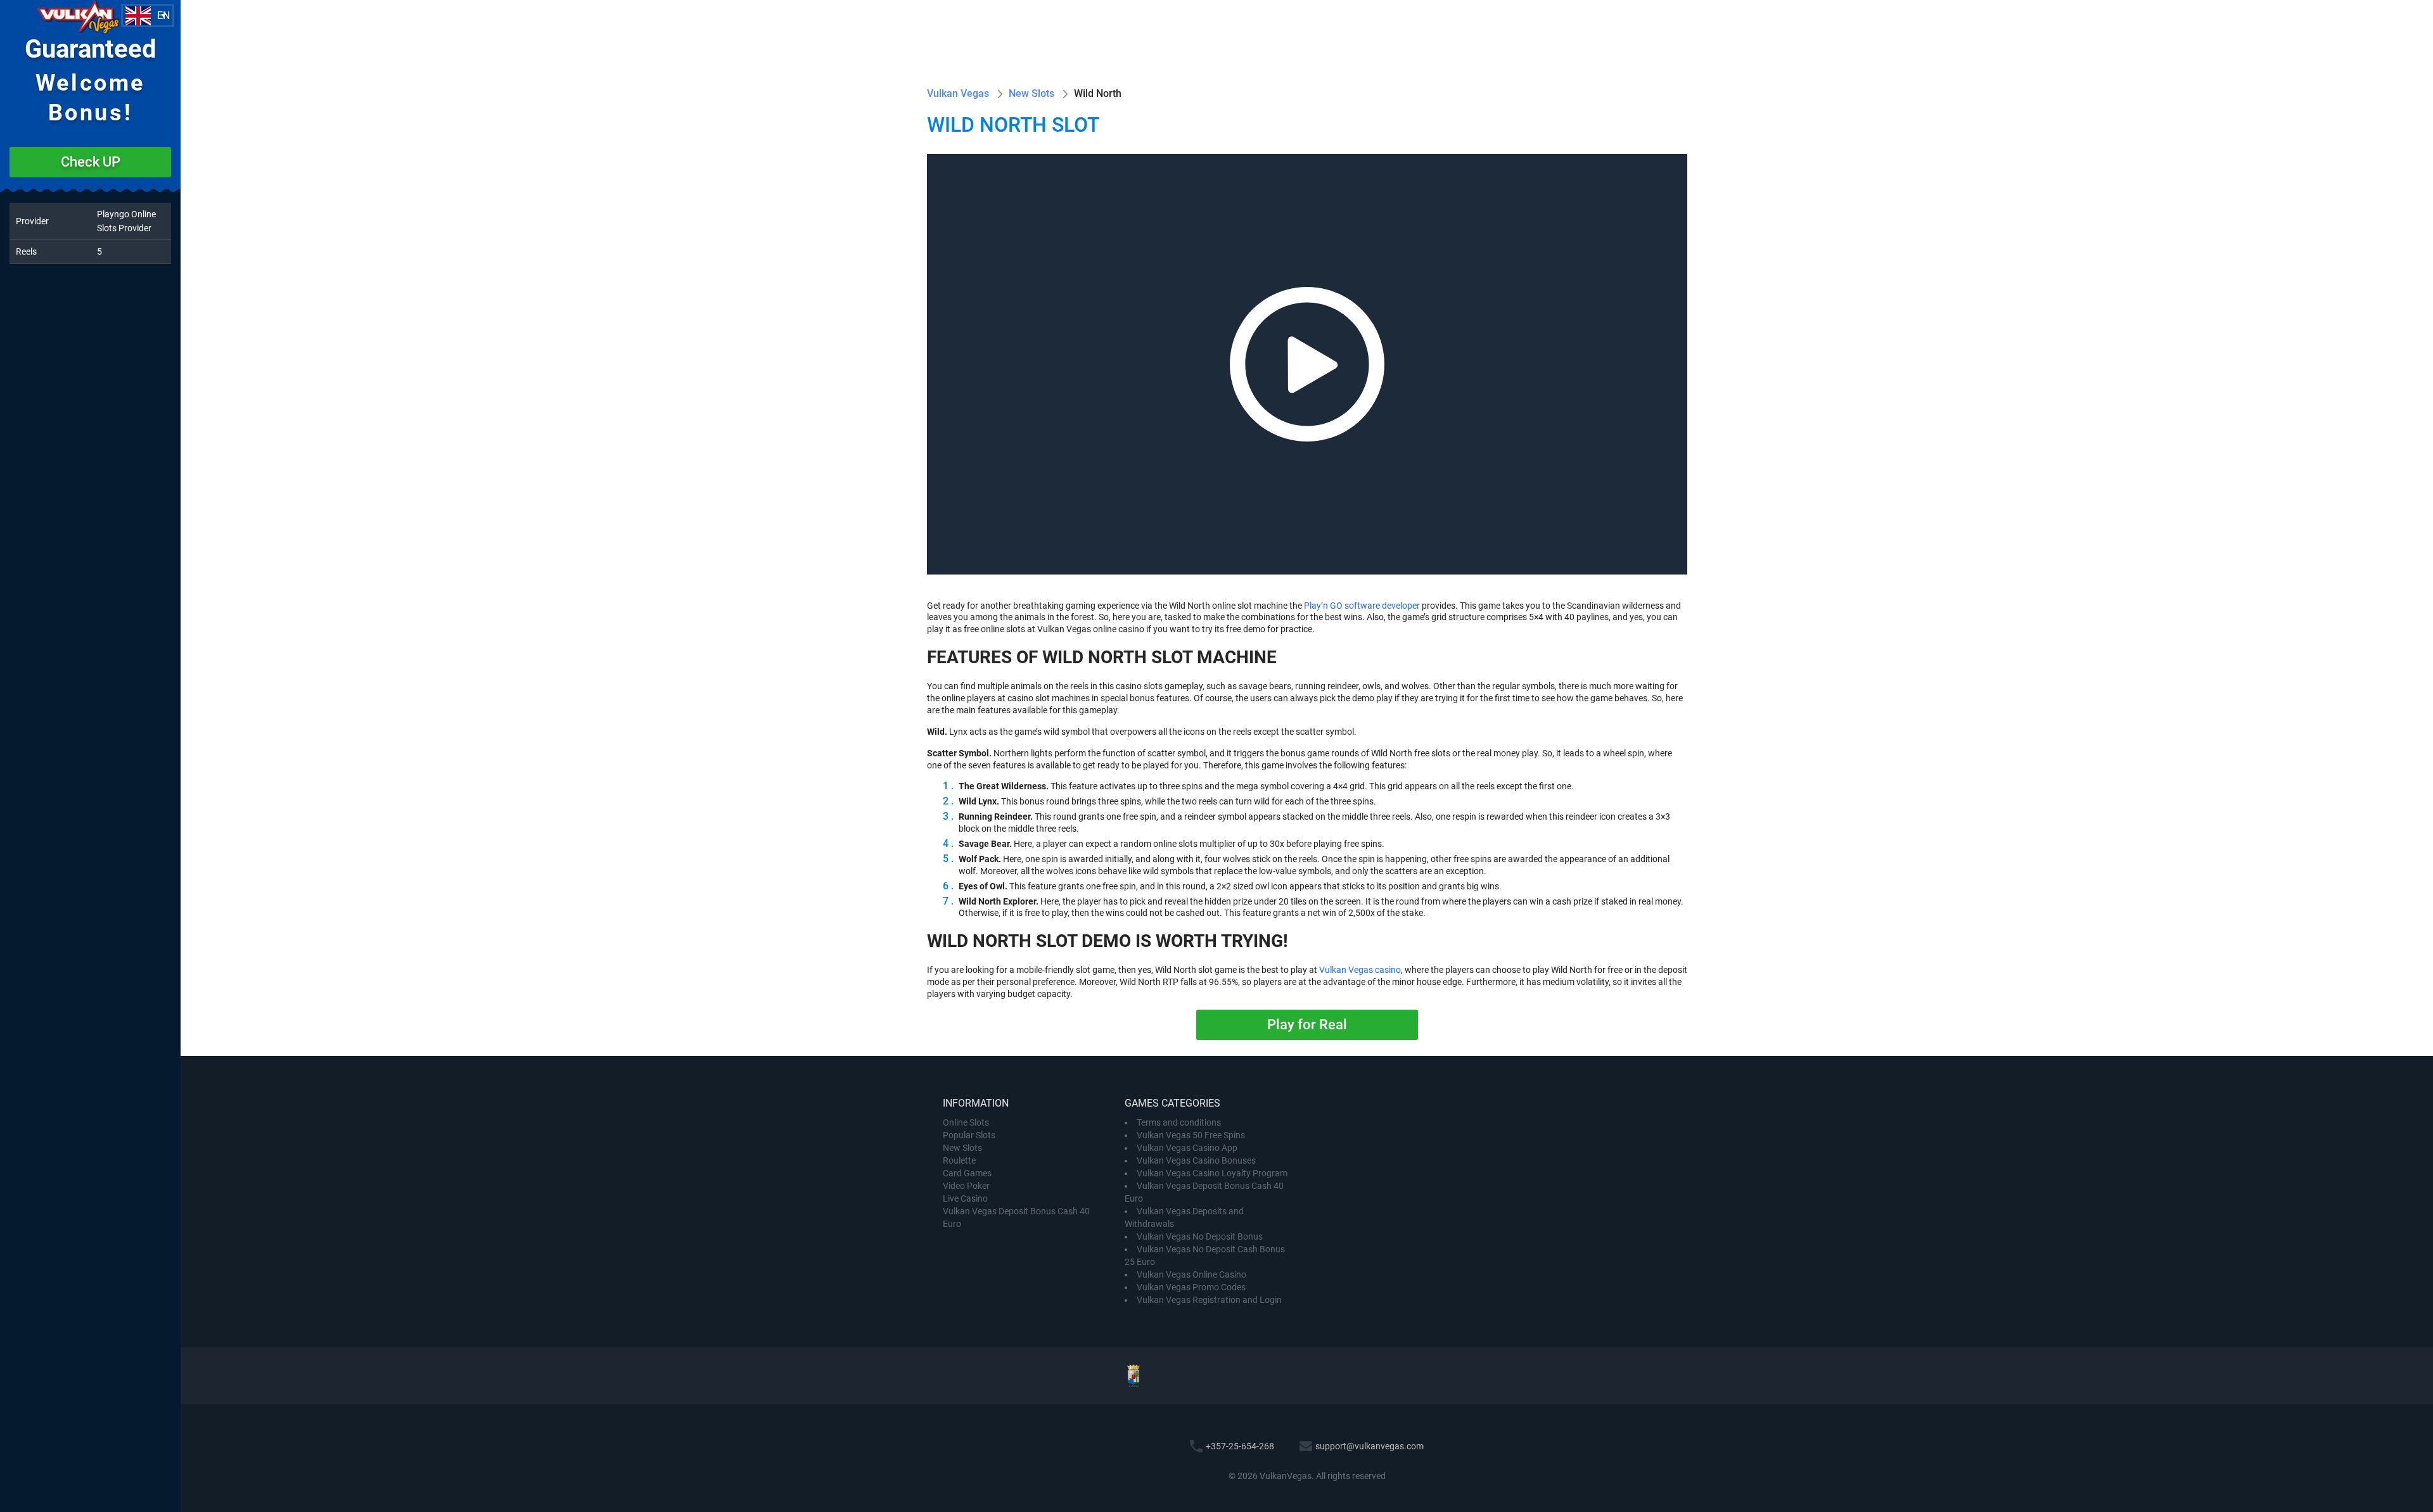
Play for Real (1307, 1025)
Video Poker (966, 1186)
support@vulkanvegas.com (1370, 1446)
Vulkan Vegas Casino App (1187, 1148)
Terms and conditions (1179, 1122)
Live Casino (965, 1198)
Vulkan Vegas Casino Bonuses (1196, 1160)
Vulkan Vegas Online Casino (1191, 1274)
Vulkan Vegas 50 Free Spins (1191, 1135)
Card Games (967, 1173)
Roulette (959, 1160)
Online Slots (966, 1122)
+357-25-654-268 (1240, 1446)
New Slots (962, 1148)
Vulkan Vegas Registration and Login (1209, 1300)
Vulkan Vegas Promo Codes (1191, 1287)
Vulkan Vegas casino (1360, 970)
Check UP (91, 162)
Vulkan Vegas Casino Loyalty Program (1212, 1173)
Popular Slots (969, 1135)
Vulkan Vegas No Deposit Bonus (1200, 1236)
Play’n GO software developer (1362, 606)
